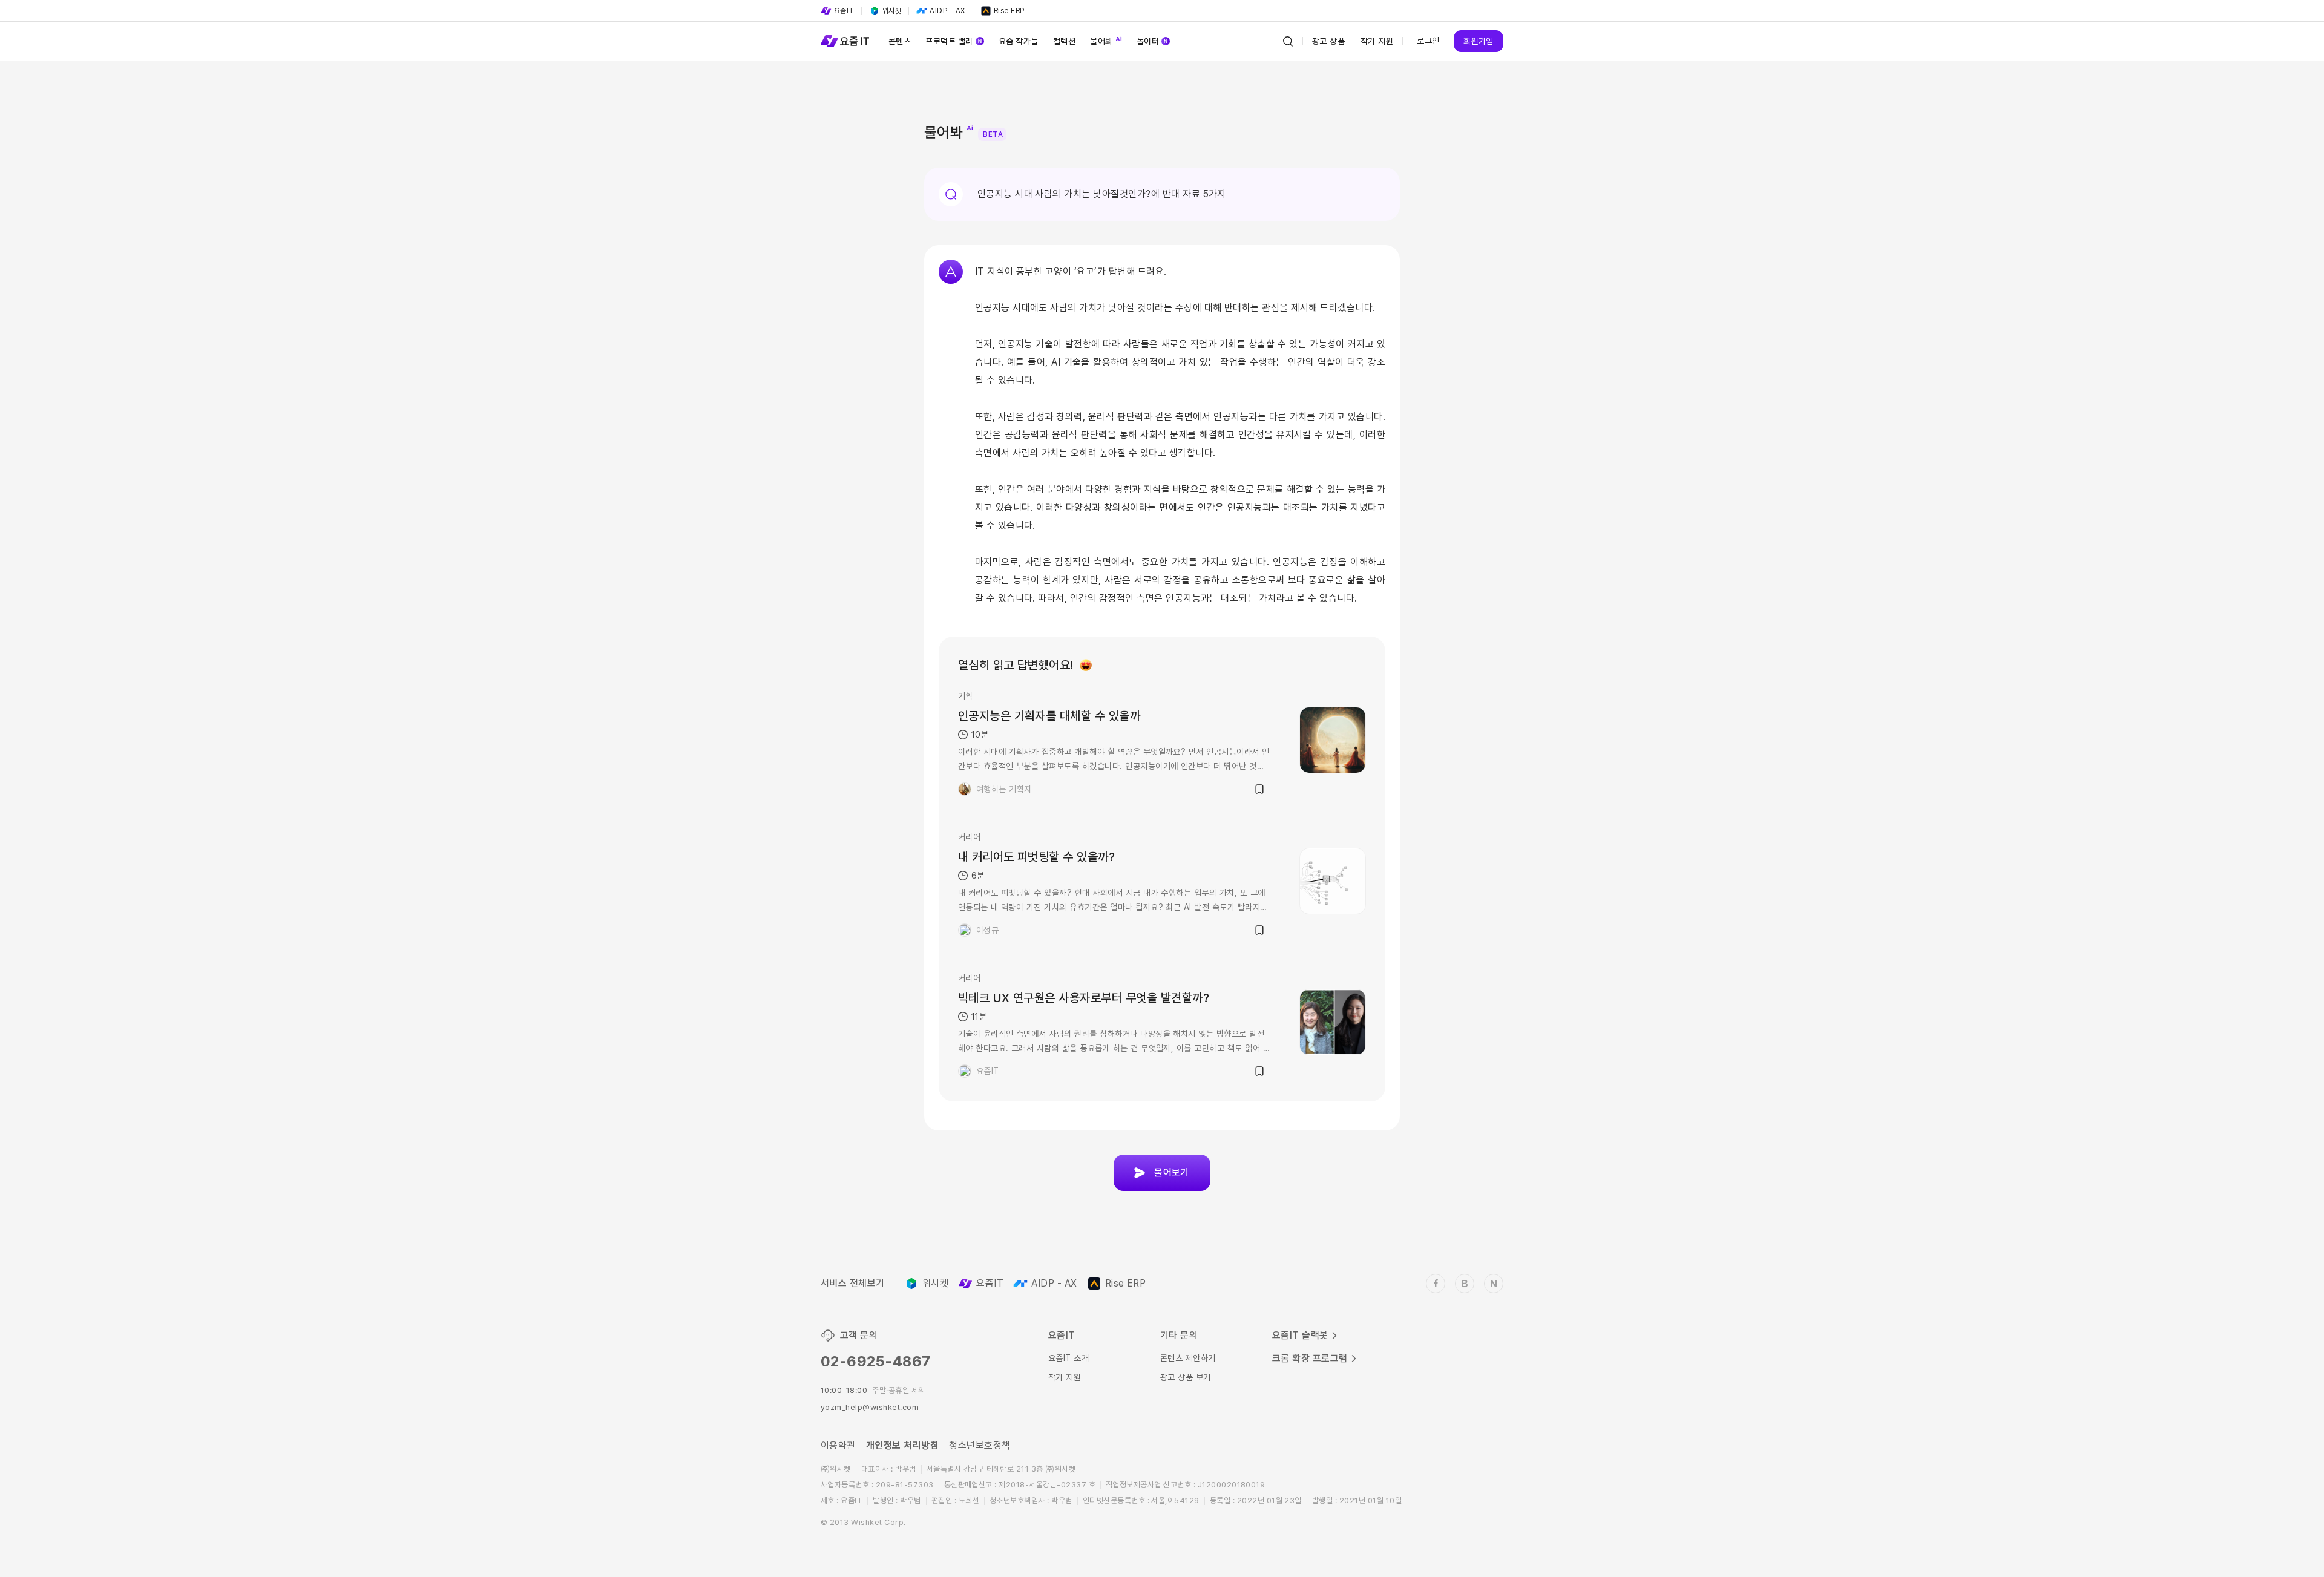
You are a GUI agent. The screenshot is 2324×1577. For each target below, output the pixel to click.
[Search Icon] (1288, 41)
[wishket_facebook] (1436, 1284)
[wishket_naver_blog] (1494, 1284)
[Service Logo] (845, 41)
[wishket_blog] (1465, 1284)
